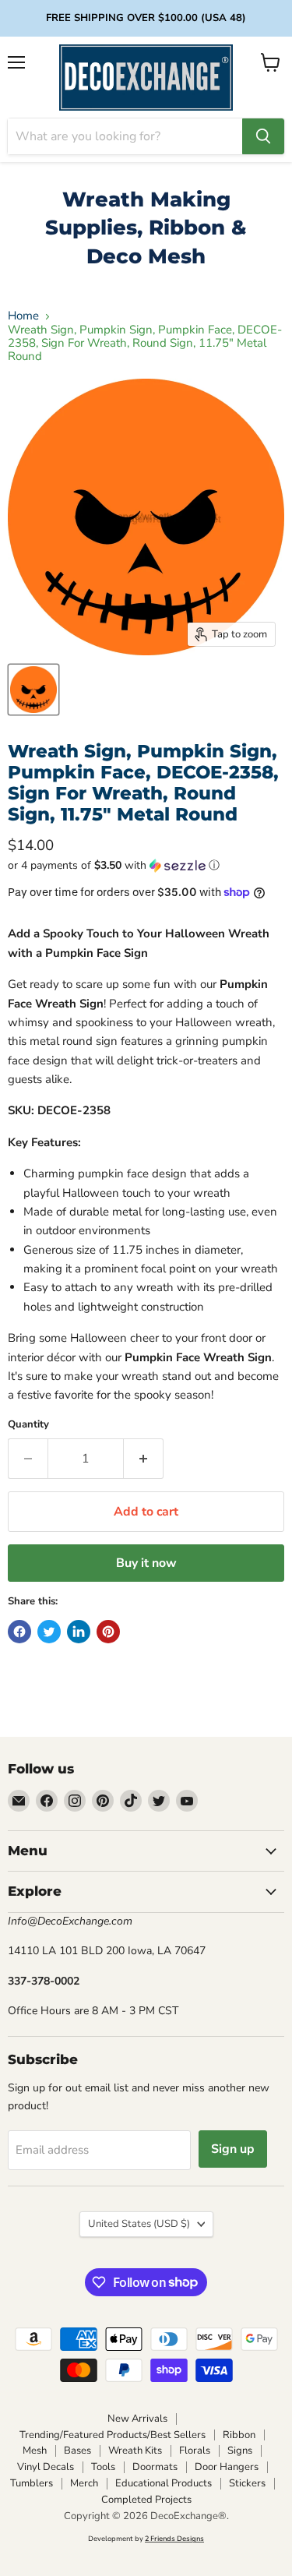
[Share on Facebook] (19, 1632)
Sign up (233, 2149)
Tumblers (32, 2483)
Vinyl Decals (46, 2467)
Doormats (155, 2467)
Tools (103, 2467)
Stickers (247, 2483)
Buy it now (146, 1563)
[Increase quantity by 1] (144, 1459)
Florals (195, 2451)
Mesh (35, 2451)
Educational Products (164, 2483)
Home (23, 316)
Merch (84, 2483)
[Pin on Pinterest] (108, 1632)
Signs (240, 2451)
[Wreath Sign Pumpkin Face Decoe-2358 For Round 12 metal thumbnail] (33, 690)
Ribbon (239, 2435)
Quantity (28, 1425)
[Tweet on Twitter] (49, 1632)
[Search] (263, 136)
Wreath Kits (135, 2451)
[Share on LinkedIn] (79, 1632)
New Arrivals (137, 2419)
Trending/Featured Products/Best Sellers (113, 2435)
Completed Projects (146, 2500)
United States (139, 2224)
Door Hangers (227, 2467)
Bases (77, 2451)
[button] (146, 865)
